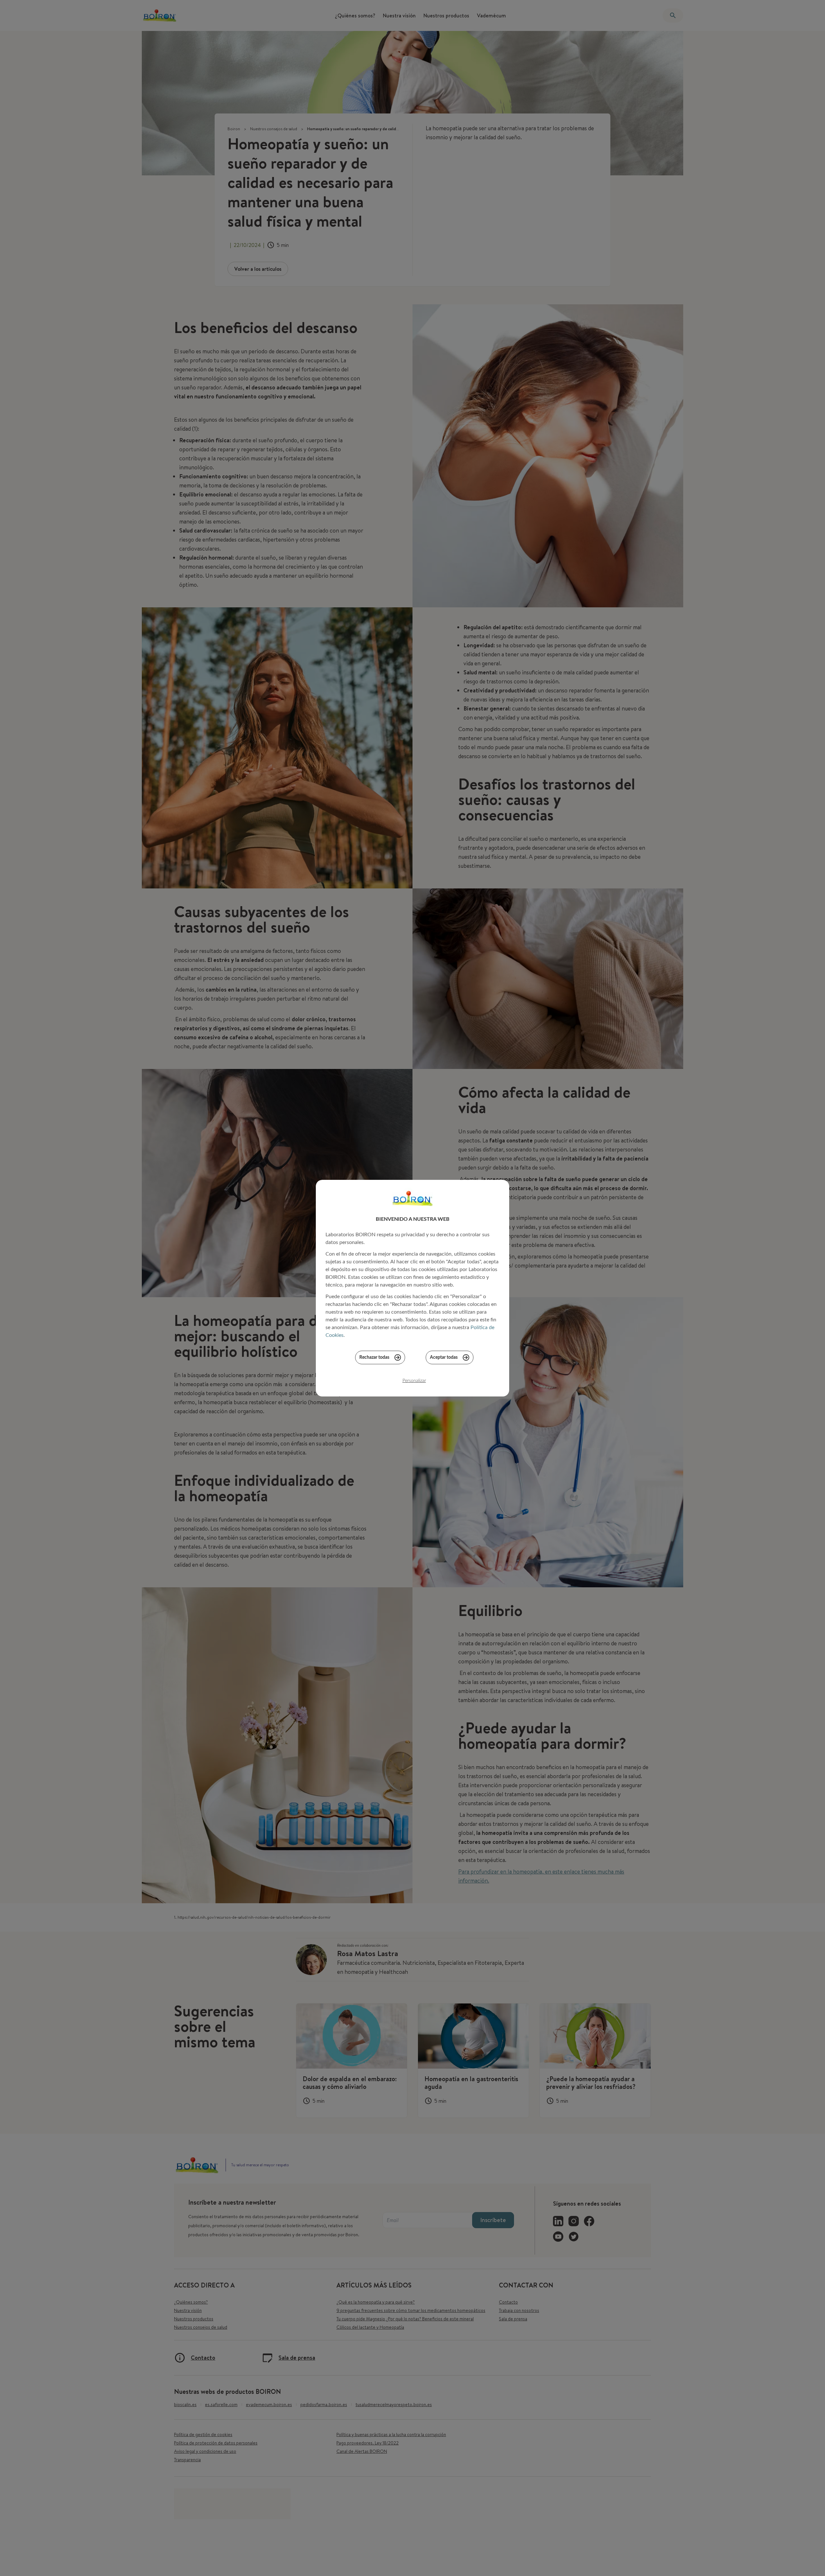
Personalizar (414, 1381)
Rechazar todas (374, 1357)
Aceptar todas (444, 1357)
